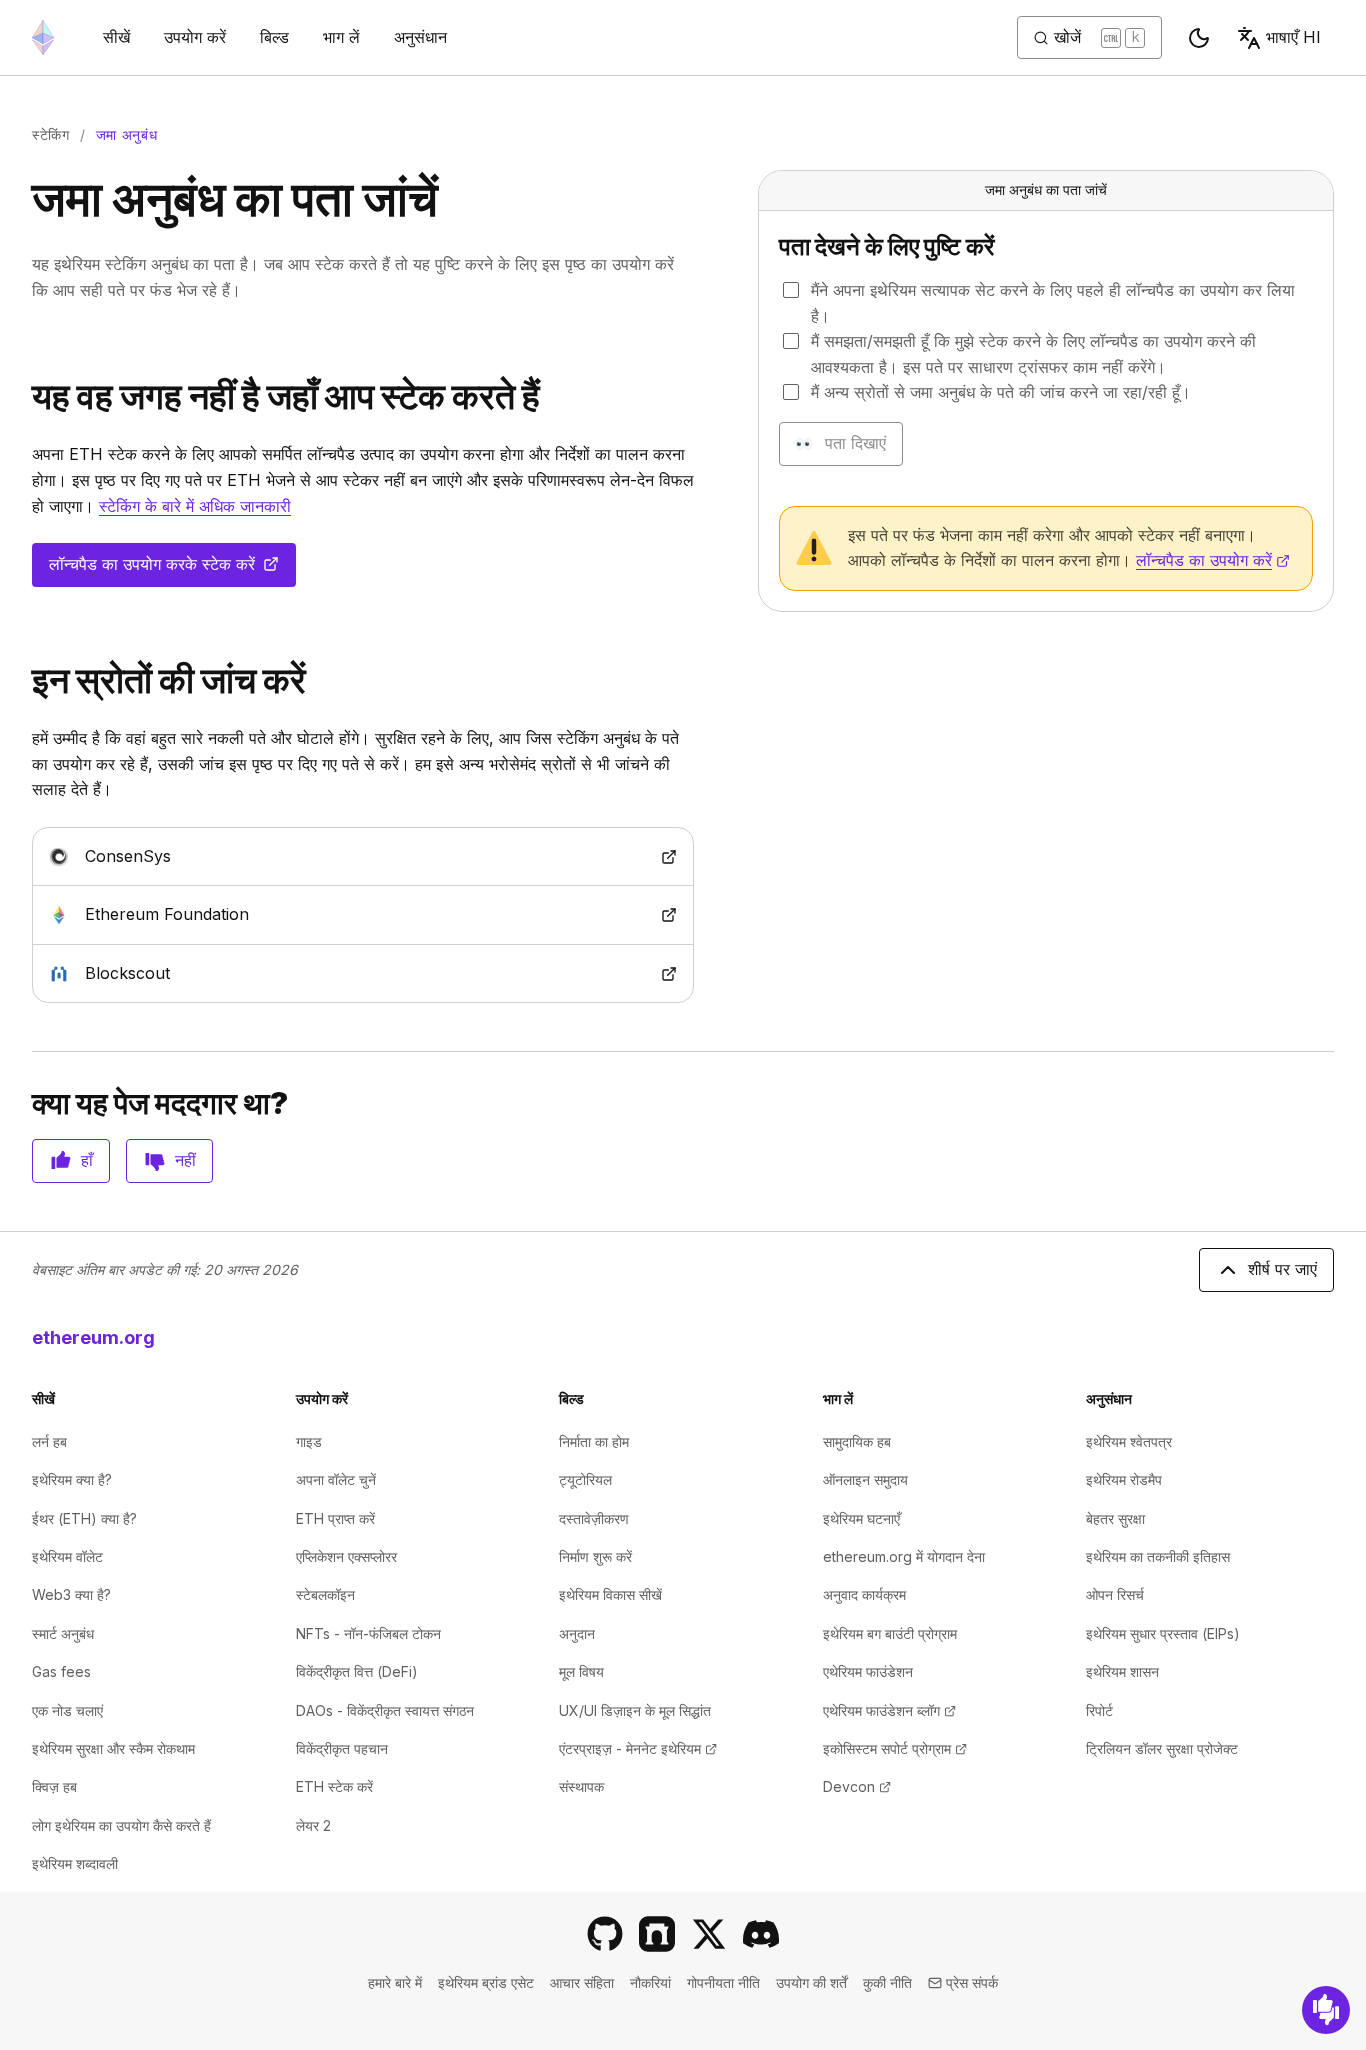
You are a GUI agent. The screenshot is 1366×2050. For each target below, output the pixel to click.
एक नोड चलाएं (67, 1710)
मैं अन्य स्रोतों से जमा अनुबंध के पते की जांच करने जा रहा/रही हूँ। (1001, 392)
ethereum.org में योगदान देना (904, 1556)
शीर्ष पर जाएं (1282, 1269)
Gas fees (61, 1671)
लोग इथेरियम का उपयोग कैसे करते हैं (121, 1825)
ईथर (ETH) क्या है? (84, 1518)
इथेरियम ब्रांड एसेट (486, 1982)
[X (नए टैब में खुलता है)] (709, 1934)
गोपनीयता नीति (723, 1982)
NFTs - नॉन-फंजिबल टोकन (368, 1633)
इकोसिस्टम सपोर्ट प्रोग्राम (895, 1748)
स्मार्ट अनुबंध (63, 1633)
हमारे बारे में (395, 1982)
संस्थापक (581, 1786)
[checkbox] (791, 290)
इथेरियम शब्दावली (75, 1863)
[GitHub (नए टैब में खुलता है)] (605, 1934)
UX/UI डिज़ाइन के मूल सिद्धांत (635, 1710)
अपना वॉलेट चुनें (336, 1479)
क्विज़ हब (54, 1786)
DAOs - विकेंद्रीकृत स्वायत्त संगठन (385, 1710)
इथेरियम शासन (1122, 1671)
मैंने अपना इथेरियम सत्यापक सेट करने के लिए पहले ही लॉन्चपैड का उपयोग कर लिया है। (1053, 303)
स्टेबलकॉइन (325, 1594)
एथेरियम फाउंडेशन (868, 1671)
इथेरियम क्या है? (72, 1479)
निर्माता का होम (594, 1441)
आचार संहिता (582, 1982)
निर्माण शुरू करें (595, 1556)
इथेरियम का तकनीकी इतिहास (1158, 1556)
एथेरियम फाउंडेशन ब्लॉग (889, 1710)
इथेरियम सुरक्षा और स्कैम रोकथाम (113, 1748)
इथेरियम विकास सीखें (610, 1594)
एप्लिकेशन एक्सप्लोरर (346, 1556)
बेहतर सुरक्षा (1115, 1518)
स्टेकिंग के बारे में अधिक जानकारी (195, 506)
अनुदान (577, 1633)
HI (1293, 37)
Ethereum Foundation (227, 913)
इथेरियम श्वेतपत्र (1129, 1441)
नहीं (185, 1160)
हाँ (87, 1160)
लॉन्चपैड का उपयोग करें (1213, 560)
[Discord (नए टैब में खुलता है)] (761, 1934)
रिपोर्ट (1099, 1710)
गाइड (309, 1441)
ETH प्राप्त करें (335, 1518)
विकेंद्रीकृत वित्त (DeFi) (357, 1671)
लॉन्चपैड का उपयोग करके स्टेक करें (167, 570)
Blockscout (188, 972)
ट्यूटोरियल (585, 1479)
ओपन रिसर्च (1115, 1594)
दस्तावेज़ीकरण (594, 1518)
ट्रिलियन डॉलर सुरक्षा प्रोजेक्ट (1162, 1748)
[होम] (43, 37)
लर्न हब (49, 1441)
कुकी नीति (887, 1982)
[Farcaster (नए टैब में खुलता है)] (657, 1934)
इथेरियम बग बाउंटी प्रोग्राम (890, 1633)
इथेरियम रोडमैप (1124, 1479)
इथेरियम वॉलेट (67, 1556)
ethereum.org (93, 1337)
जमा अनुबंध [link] (127, 134)
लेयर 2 (313, 1825)
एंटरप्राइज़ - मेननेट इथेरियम (638, 1748)
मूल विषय (581, 1671)
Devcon (857, 1786)
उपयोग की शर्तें (811, 1982)
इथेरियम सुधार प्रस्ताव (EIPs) (1163, 1633)
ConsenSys (188, 855)
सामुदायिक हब (857, 1441)
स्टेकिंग (51, 134)
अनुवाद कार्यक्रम (864, 1594)
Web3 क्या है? (71, 1594)
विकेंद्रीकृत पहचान (342, 1748)
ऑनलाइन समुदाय (865, 1479)
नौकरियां (650, 1982)
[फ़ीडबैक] (1326, 2010)
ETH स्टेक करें (334, 1786)
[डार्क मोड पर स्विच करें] (1199, 38)
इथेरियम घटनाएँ (861, 1518)
